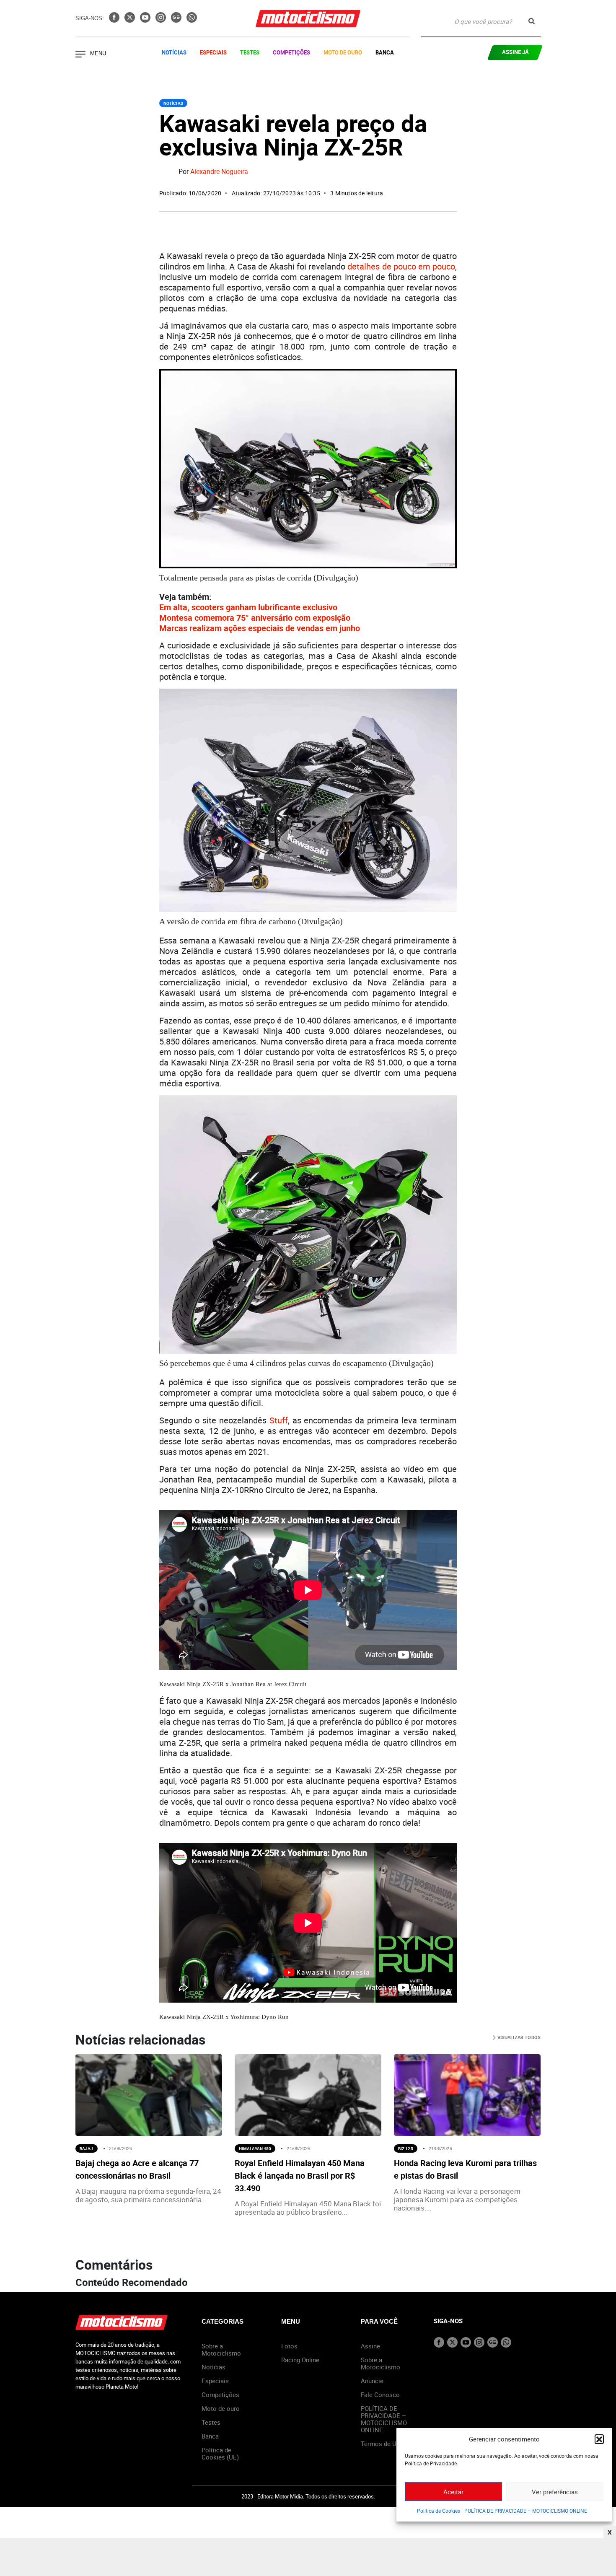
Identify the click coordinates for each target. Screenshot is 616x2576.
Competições (291, 52)
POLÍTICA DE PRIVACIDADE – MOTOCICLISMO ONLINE (526, 2511)
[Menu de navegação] (80, 55)
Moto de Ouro (343, 52)
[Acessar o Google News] (177, 20)
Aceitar (453, 2492)
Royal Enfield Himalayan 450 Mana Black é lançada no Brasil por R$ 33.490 (300, 2176)
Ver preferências (555, 2492)
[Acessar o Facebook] (115, 20)
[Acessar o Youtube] (146, 20)
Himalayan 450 (255, 2148)
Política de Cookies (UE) (220, 2453)
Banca (385, 52)
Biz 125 (406, 2148)
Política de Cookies (439, 2511)
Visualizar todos (518, 2037)
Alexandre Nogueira (219, 172)
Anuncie (372, 2381)
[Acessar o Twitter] (131, 20)
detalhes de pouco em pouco (401, 266)
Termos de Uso (382, 2444)
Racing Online (300, 2360)
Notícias (174, 52)
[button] (599, 2439)
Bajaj (87, 2148)
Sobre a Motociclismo (221, 2349)
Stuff (279, 1420)
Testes (250, 52)
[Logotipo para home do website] (308, 19)
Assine (370, 2346)
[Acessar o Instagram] (162, 20)
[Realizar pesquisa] (532, 21)
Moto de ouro (221, 2408)
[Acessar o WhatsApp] (192, 20)
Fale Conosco (380, 2395)
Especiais (213, 52)
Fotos (289, 2346)
